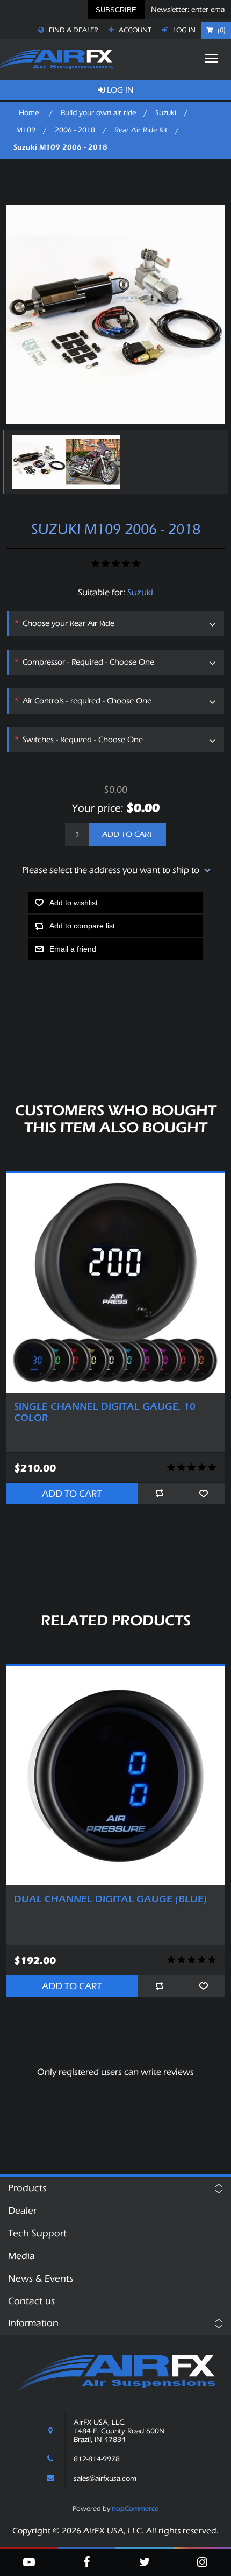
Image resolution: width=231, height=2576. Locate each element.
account (134, 30)
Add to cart (128, 835)
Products (27, 2188)
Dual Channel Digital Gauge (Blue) (110, 1899)
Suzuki (140, 592)
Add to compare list (82, 926)
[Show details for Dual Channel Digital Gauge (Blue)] (116, 1776)
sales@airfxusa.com (105, 2479)
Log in (183, 30)
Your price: (98, 808)
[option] (37, 462)
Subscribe (116, 10)
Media (21, 2256)
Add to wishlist (74, 903)
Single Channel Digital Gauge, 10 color (105, 1413)
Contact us (31, 2301)
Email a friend (73, 949)
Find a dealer (73, 30)
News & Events (41, 2279)
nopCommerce (135, 2508)
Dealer (22, 2211)
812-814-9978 (97, 2459)
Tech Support (37, 2233)
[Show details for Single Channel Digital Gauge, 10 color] (116, 1283)
